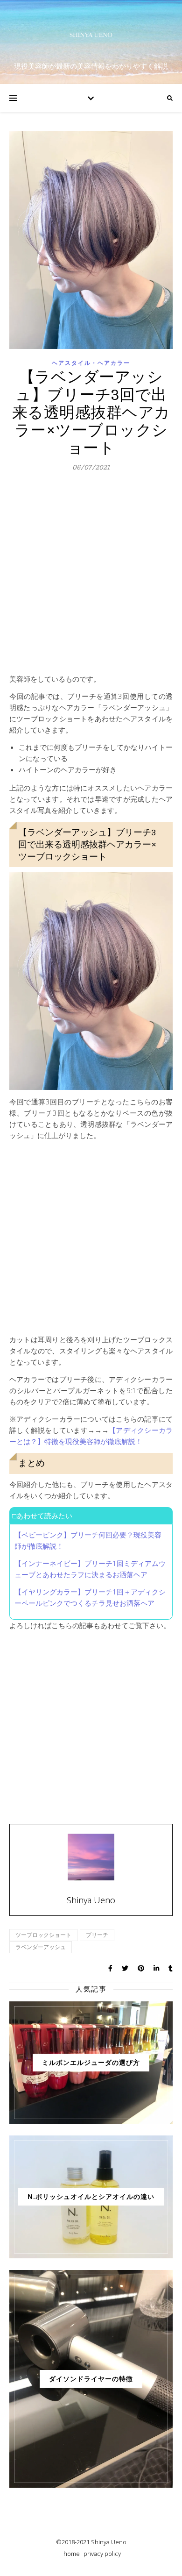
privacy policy (102, 2554)
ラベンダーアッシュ (41, 1947)
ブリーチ (97, 1935)
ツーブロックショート (43, 1935)
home (72, 2554)
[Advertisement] (91, 577)
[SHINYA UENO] (91, 35)
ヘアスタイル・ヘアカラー (91, 363)
